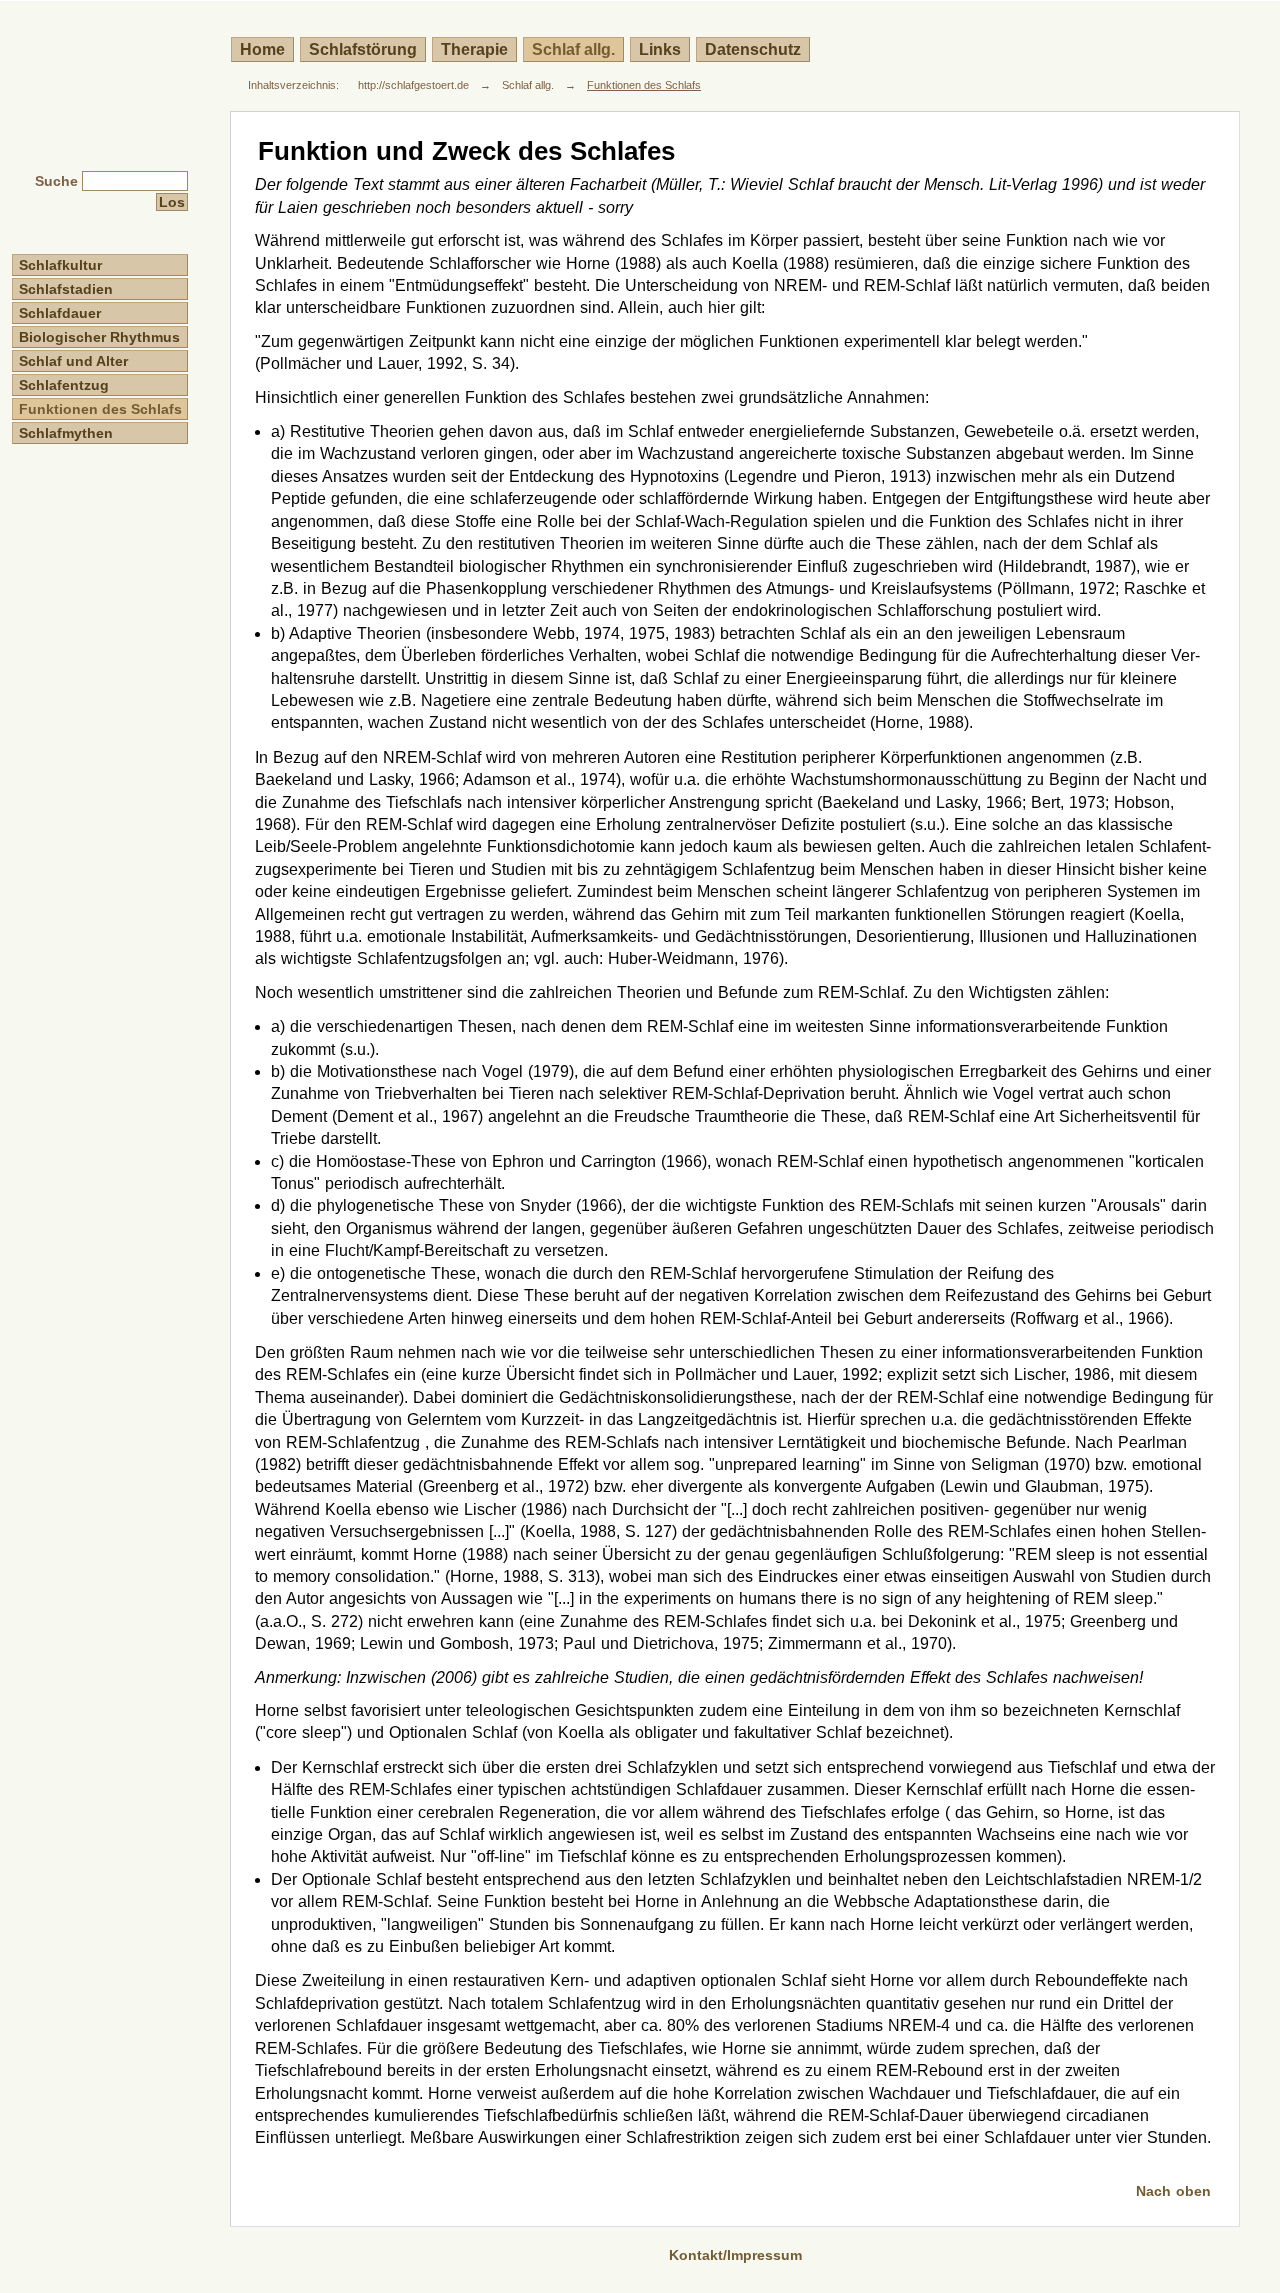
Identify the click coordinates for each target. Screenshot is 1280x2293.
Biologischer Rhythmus (99, 337)
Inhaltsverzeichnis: (293, 85)
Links (660, 49)
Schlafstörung (363, 49)
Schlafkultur (60, 265)
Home (262, 49)
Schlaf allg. (573, 49)
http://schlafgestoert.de (413, 85)
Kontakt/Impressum (735, 2255)
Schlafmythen (66, 433)
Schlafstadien (66, 289)
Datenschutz (753, 49)
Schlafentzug (64, 385)
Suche (56, 181)
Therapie (474, 49)
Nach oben (1173, 2191)
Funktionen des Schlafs (644, 85)
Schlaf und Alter (73, 361)
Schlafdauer (60, 313)
